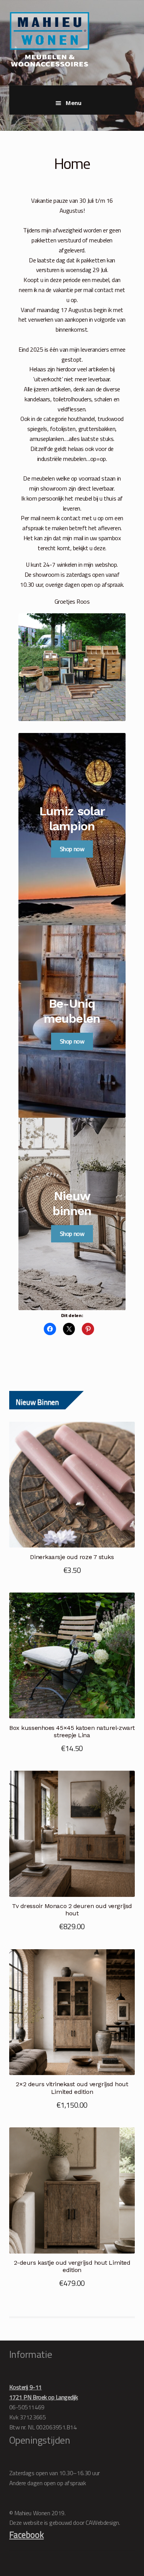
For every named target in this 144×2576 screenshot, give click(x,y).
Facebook (26, 2535)
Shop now (72, 849)
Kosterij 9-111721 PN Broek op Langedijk (44, 2392)
